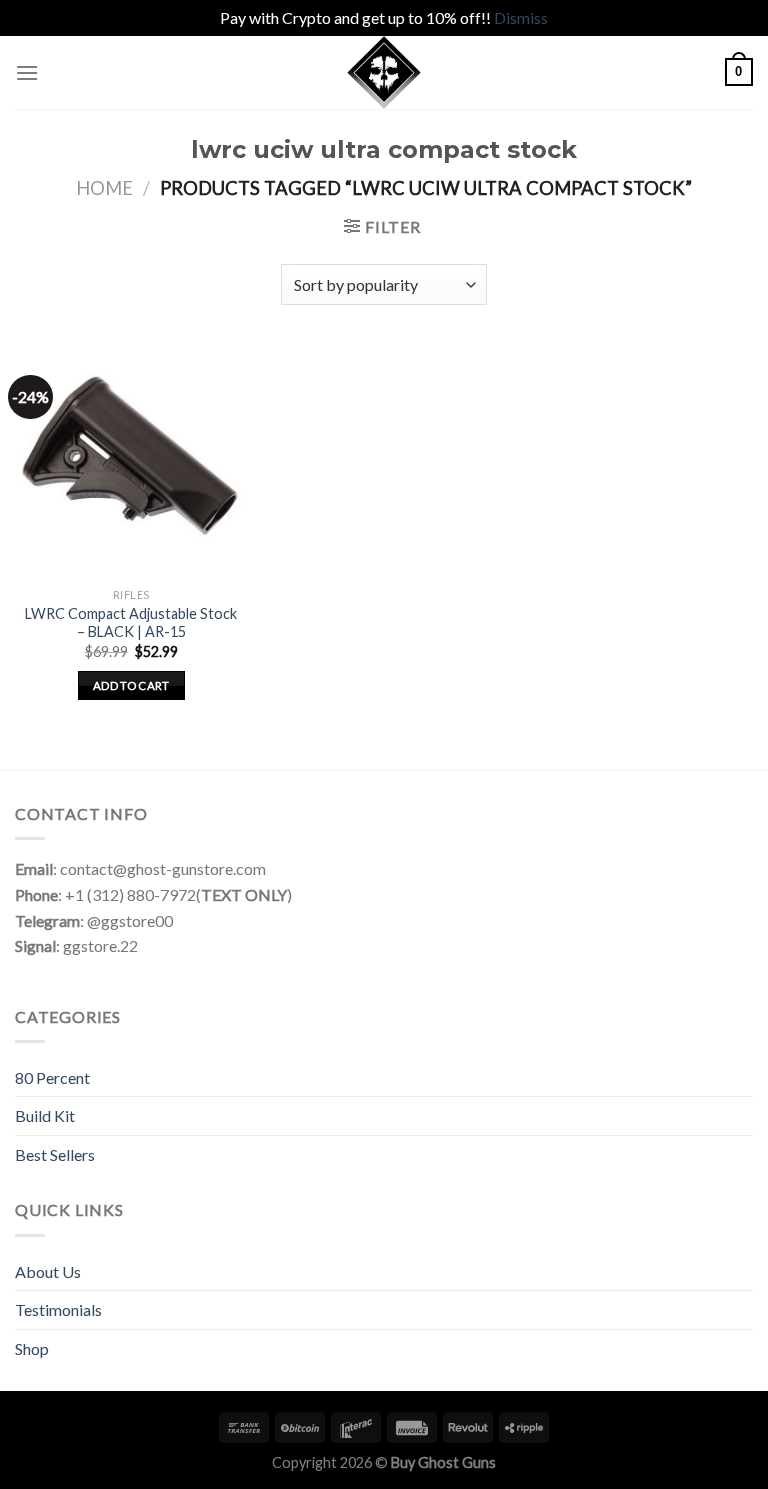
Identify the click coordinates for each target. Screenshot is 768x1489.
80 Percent (52, 1077)
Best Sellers (55, 1154)
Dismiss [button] (521, 17)
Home (104, 188)
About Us (48, 1271)
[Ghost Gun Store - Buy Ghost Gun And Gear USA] (384, 72)
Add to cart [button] (131, 685)
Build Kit (45, 1115)
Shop (32, 1348)
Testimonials (58, 1309)
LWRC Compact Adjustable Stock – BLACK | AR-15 (131, 623)
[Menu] (27, 72)
